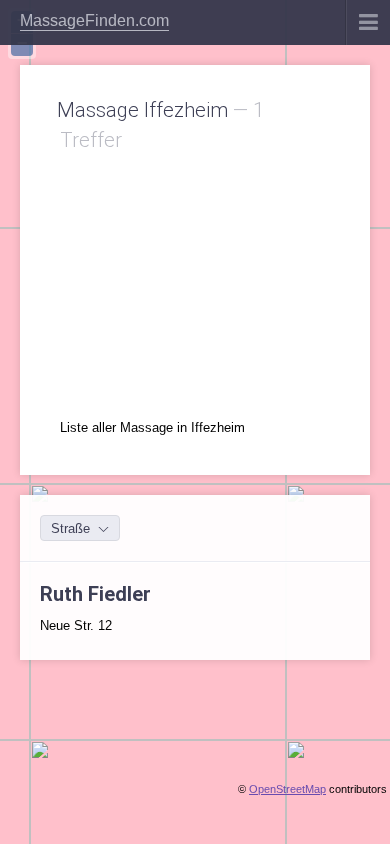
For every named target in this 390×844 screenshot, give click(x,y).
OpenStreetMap (287, 789)
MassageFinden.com (94, 20)
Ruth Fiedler (95, 594)
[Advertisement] (195, 280)
